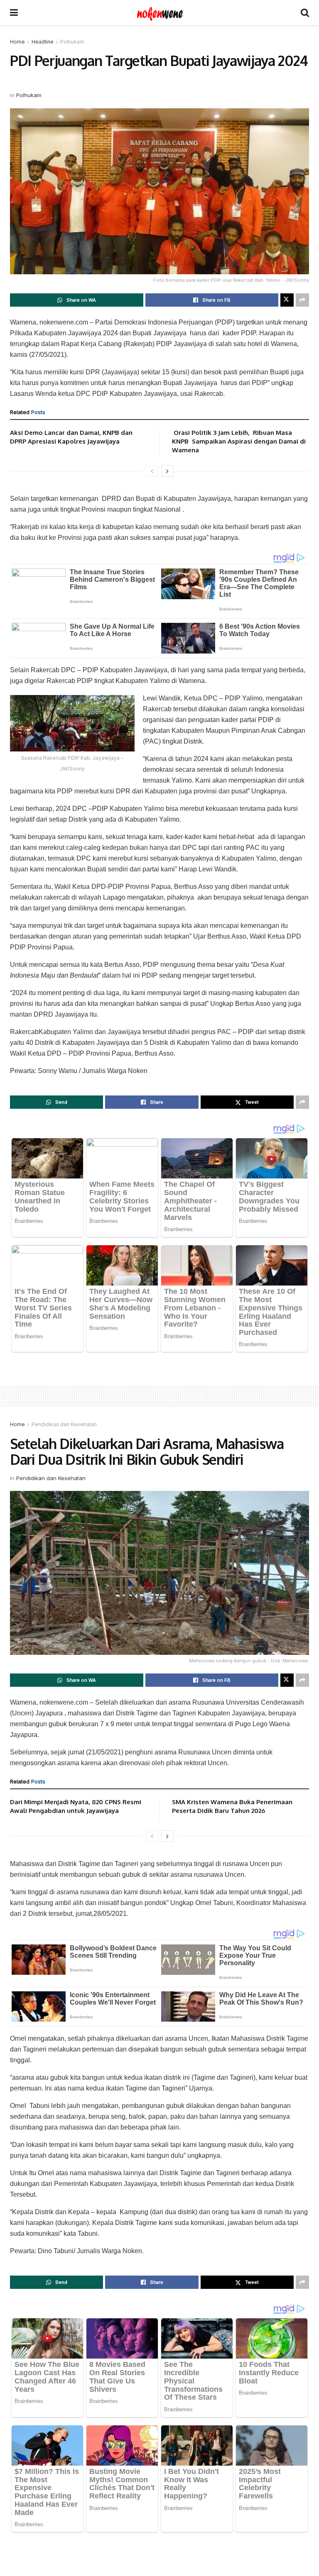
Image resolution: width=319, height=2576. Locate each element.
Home (17, 42)
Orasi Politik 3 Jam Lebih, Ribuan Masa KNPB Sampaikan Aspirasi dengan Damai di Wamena (239, 441)
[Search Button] (305, 12)
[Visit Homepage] (159, 12)
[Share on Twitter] (287, 300)
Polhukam (72, 42)
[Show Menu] (14, 12)
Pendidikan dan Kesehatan (64, 1424)
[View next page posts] (167, 471)
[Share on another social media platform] (302, 300)
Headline (43, 42)
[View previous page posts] (152, 471)
